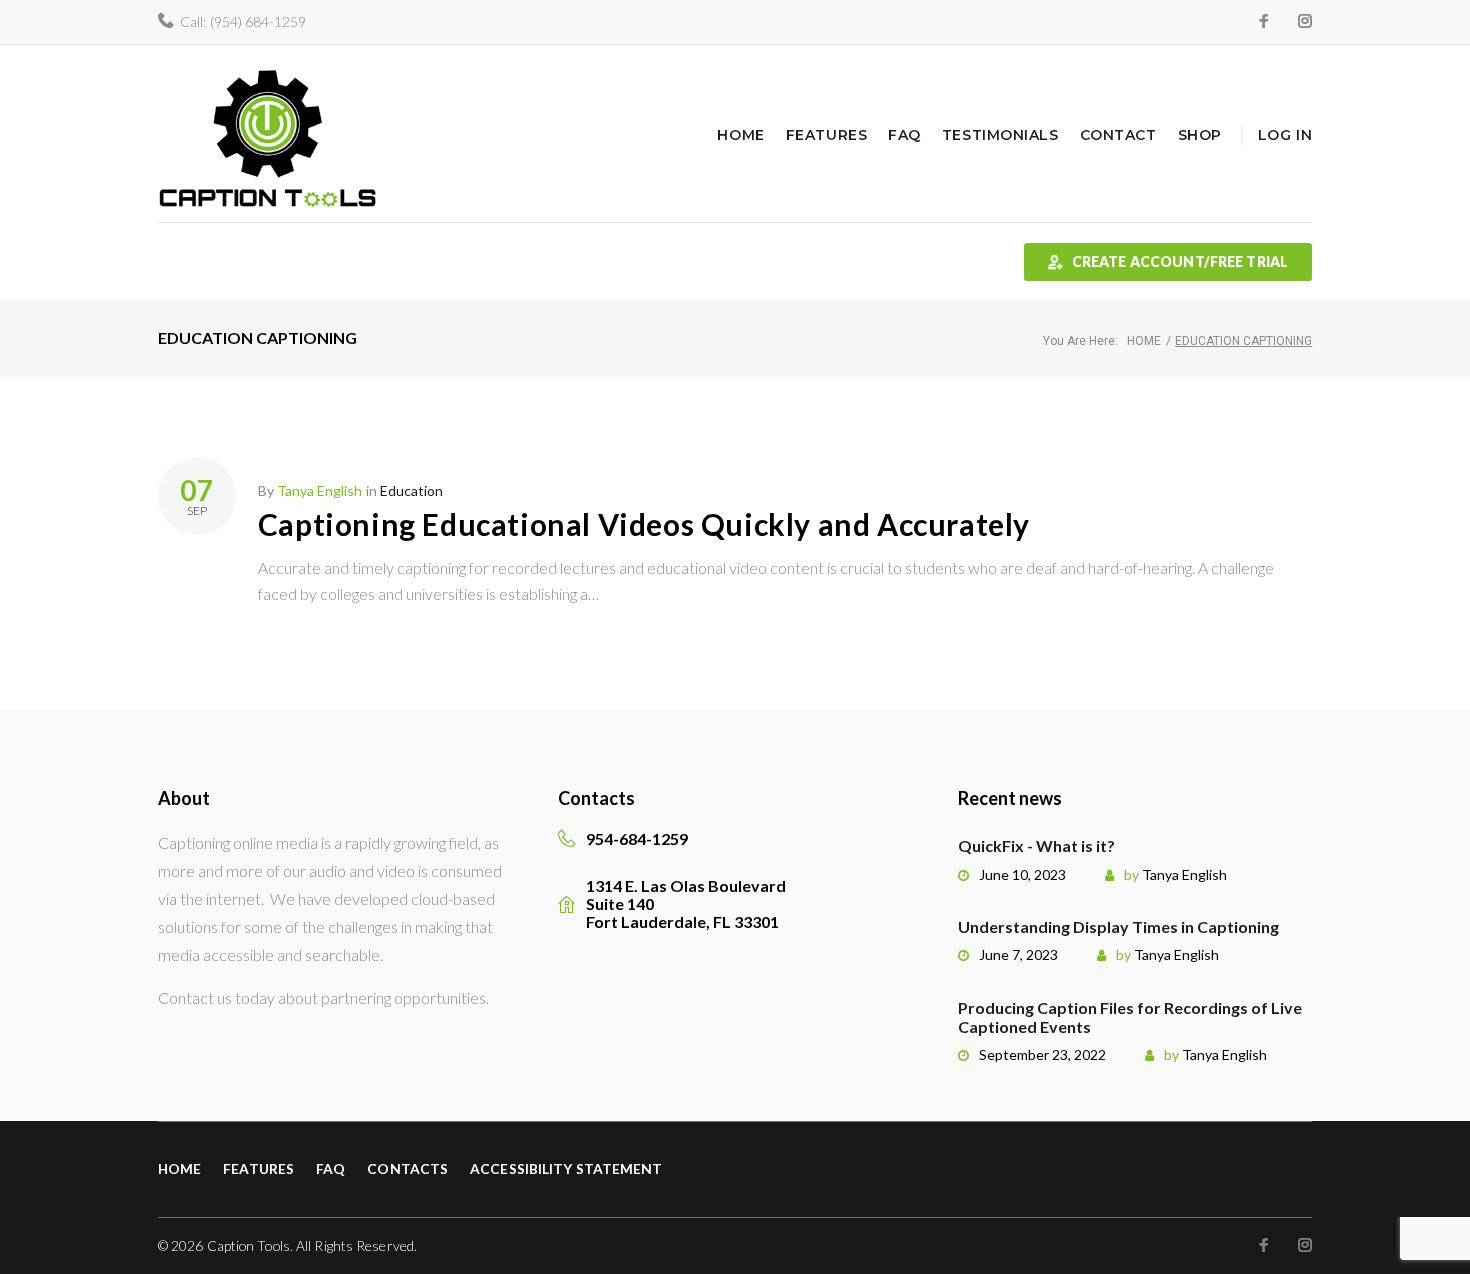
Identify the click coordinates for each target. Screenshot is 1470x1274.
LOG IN (1285, 135)
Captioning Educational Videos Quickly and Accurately (644, 524)
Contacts (407, 1168)
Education (411, 490)
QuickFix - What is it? (1036, 845)
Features (826, 135)
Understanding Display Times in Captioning (1118, 926)
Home (740, 135)
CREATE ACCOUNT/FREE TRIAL (1180, 261)
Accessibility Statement (566, 1168)
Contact (1118, 135)
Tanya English (319, 490)
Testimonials (1000, 135)
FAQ (904, 135)
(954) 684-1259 (258, 21)
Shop (1200, 135)
